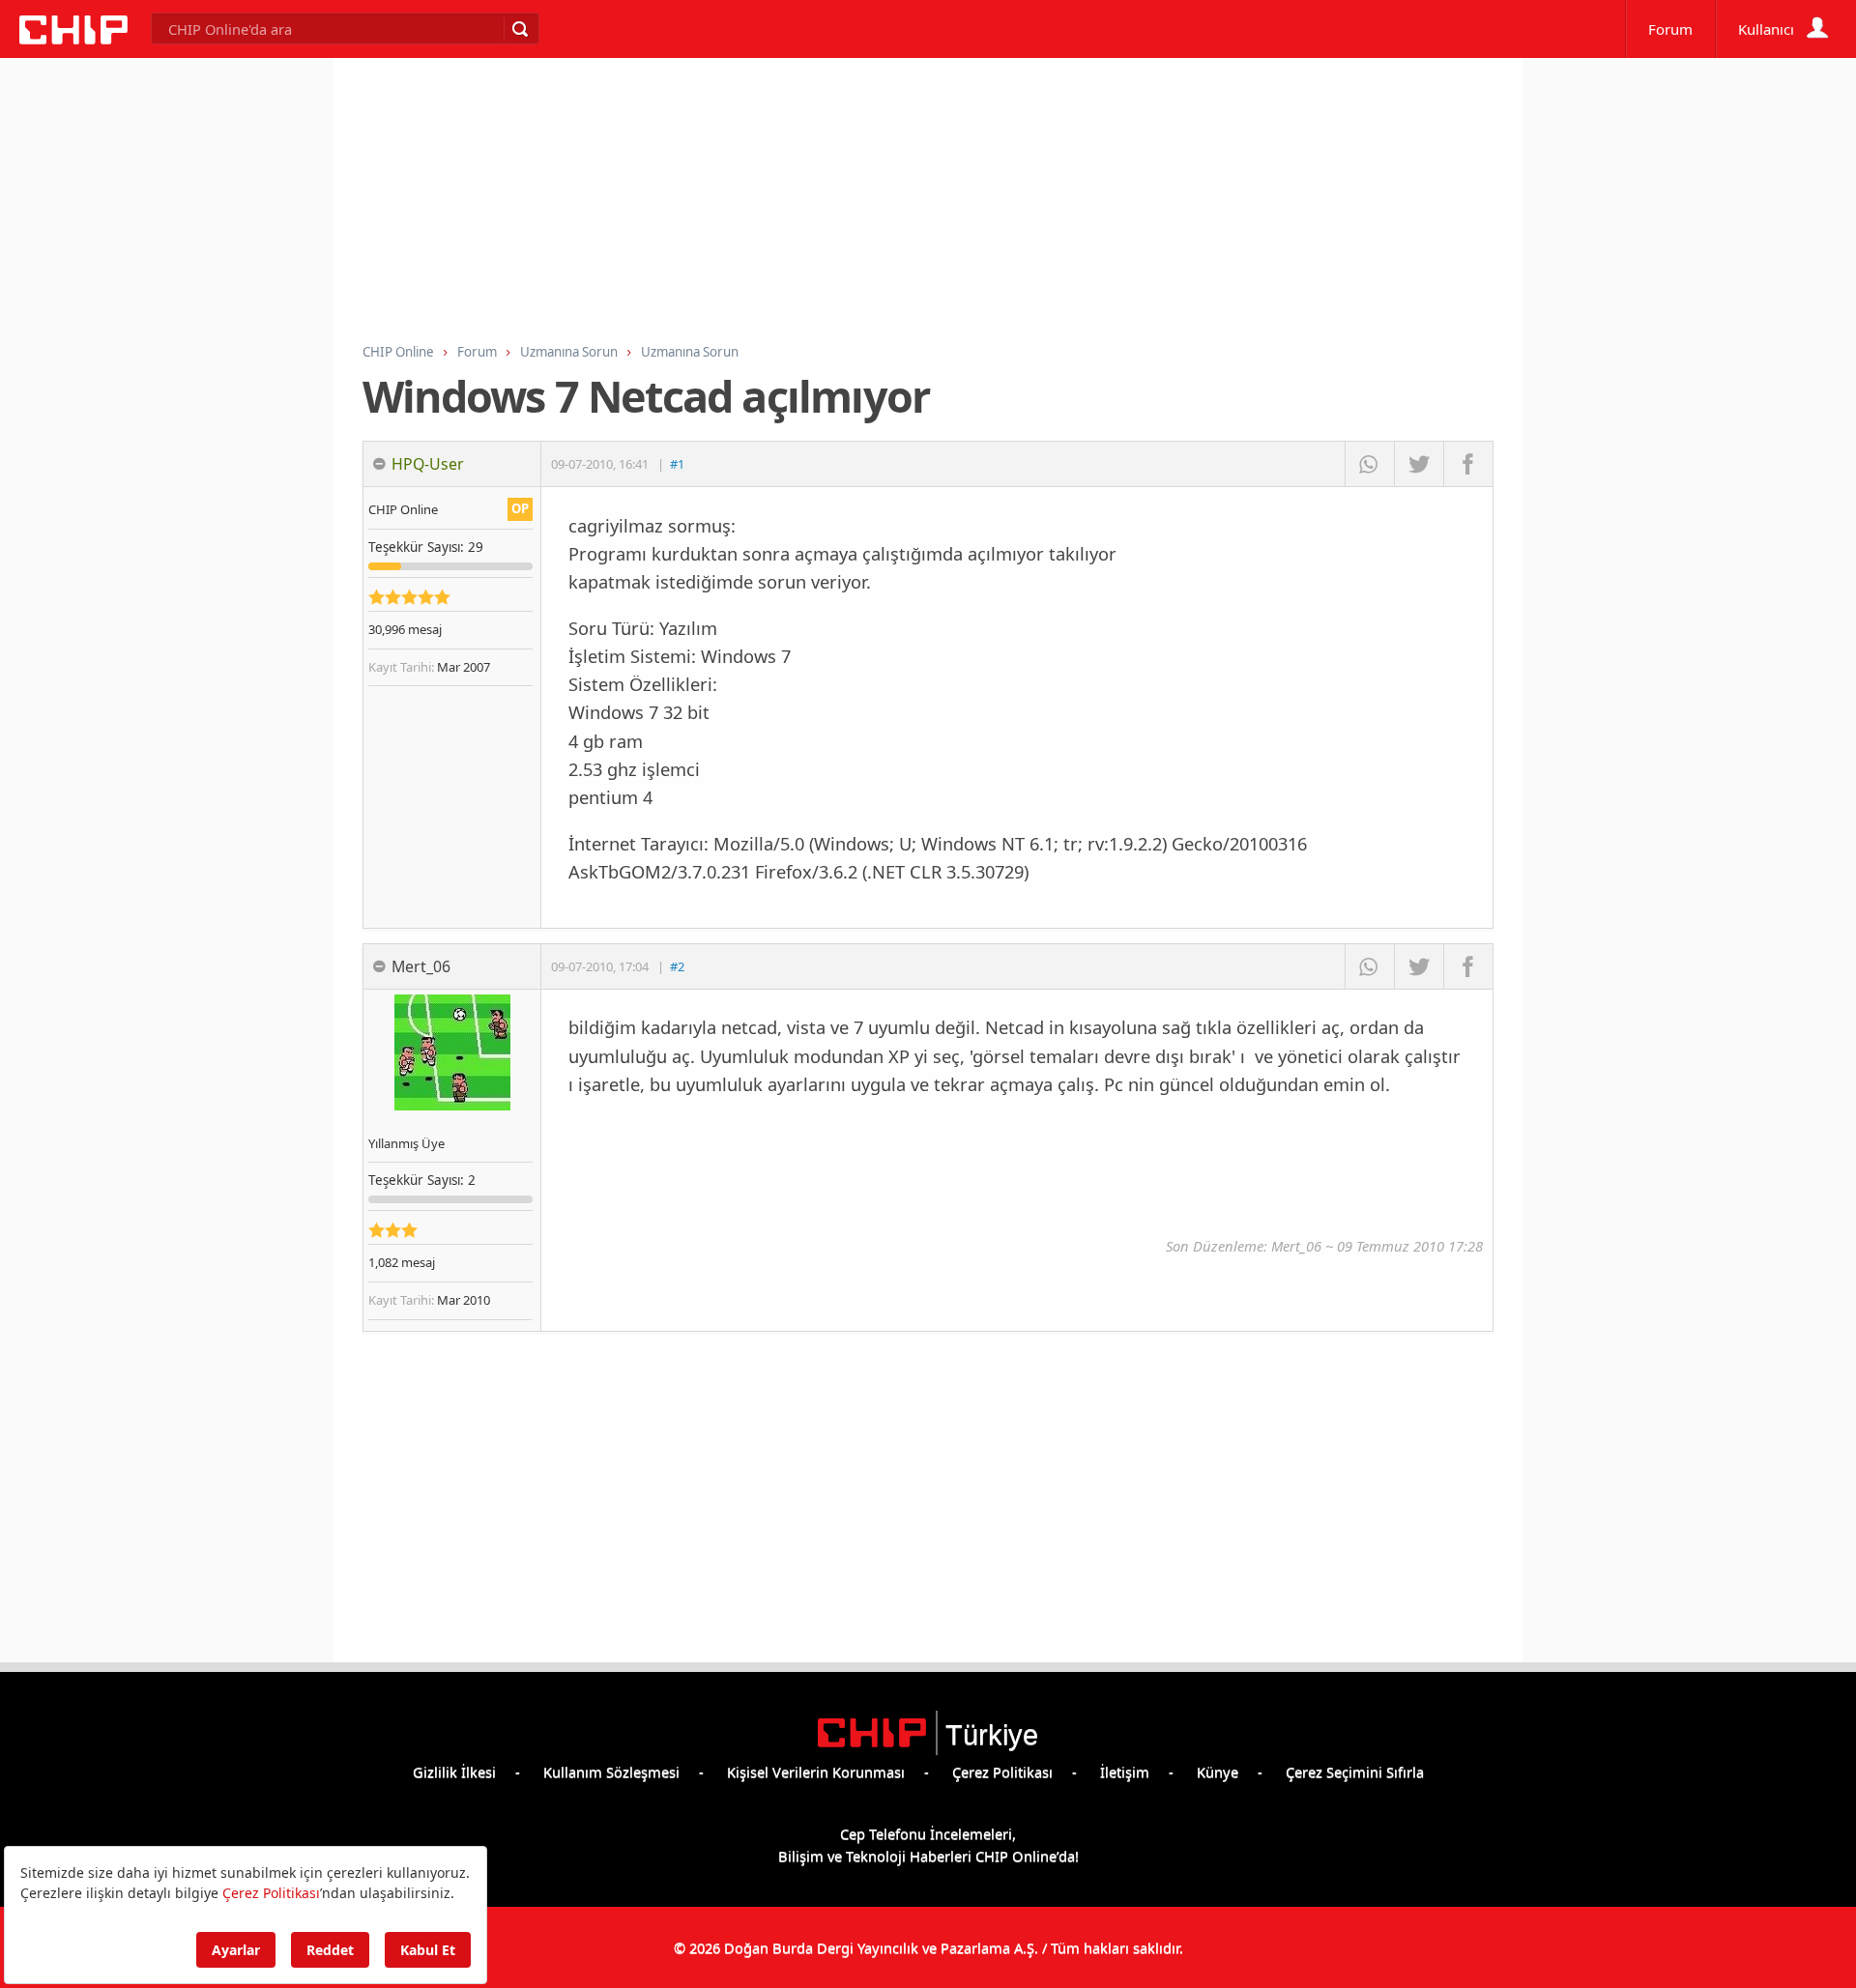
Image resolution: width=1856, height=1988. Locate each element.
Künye (1218, 1772)
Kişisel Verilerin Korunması (816, 1772)
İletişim (1125, 1772)
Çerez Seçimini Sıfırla (1355, 1772)
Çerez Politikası (1002, 1772)
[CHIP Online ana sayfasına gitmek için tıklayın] (73, 39)
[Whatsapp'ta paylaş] (1369, 464)
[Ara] (519, 29)
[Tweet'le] (1419, 464)
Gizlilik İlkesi (454, 1772)
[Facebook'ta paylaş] (1468, 464)
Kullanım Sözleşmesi (611, 1772)
